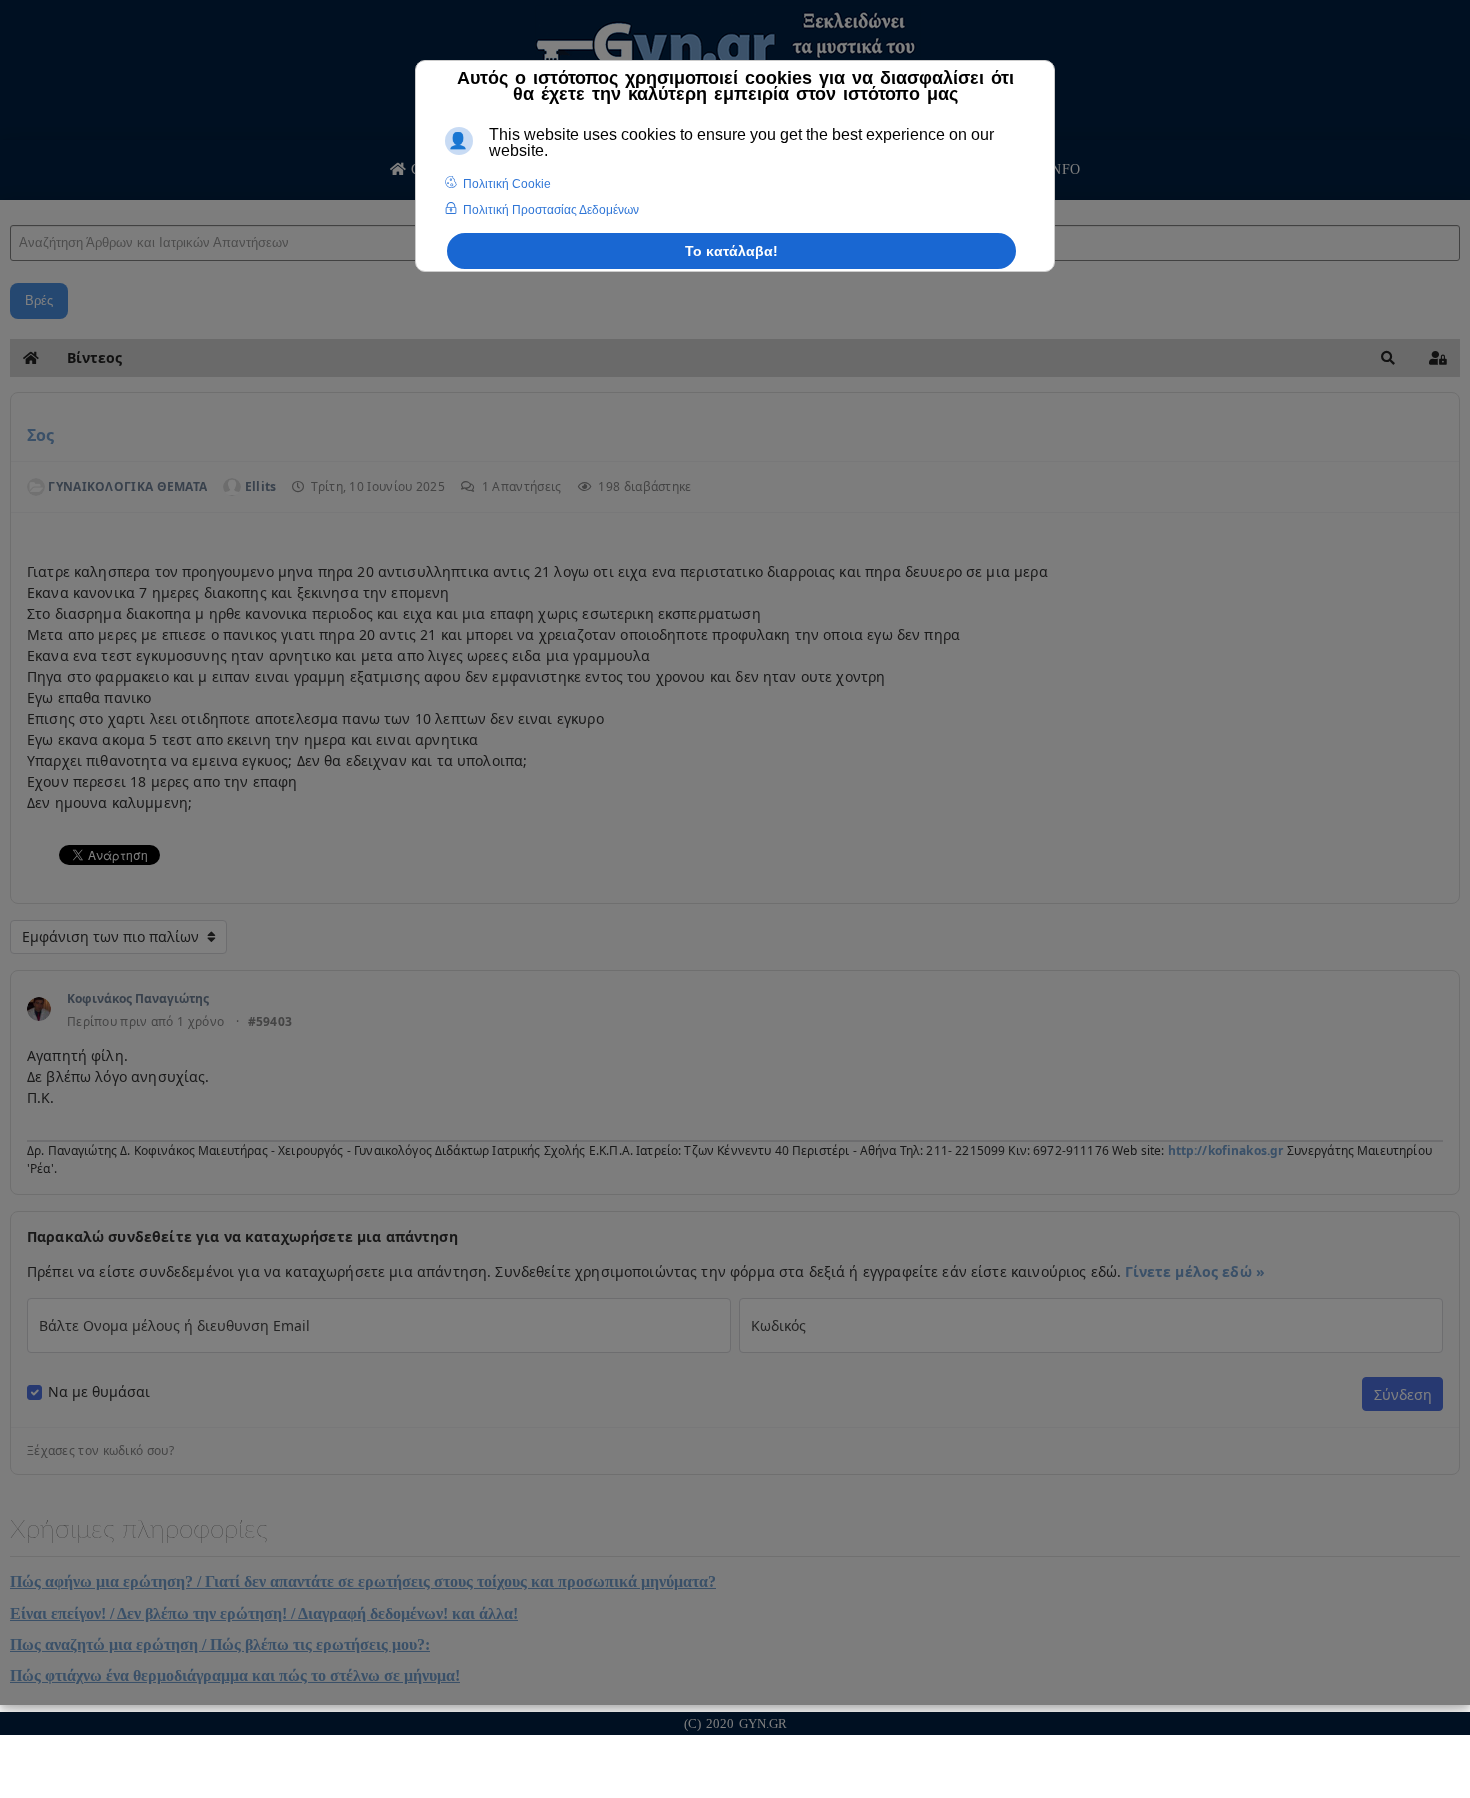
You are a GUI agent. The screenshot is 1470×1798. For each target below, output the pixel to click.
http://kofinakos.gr (1226, 1150)
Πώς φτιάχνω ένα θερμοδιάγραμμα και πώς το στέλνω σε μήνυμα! (235, 1675)
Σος (40, 435)
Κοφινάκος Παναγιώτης (138, 998)
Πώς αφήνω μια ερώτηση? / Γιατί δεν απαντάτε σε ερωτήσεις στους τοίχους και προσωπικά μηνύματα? (363, 1581)
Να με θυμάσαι (99, 1392)
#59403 (270, 1022)
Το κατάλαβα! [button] (731, 251)
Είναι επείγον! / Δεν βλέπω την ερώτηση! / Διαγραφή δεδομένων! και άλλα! (264, 1613)
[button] (1388, 358)
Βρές (39, 300)
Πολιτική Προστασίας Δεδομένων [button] (551, 210)
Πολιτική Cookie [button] (507, 184)
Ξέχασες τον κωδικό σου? (100, 1451)
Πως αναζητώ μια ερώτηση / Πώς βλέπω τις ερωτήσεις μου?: (220, 1644)
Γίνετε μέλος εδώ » (1195, 1271)
